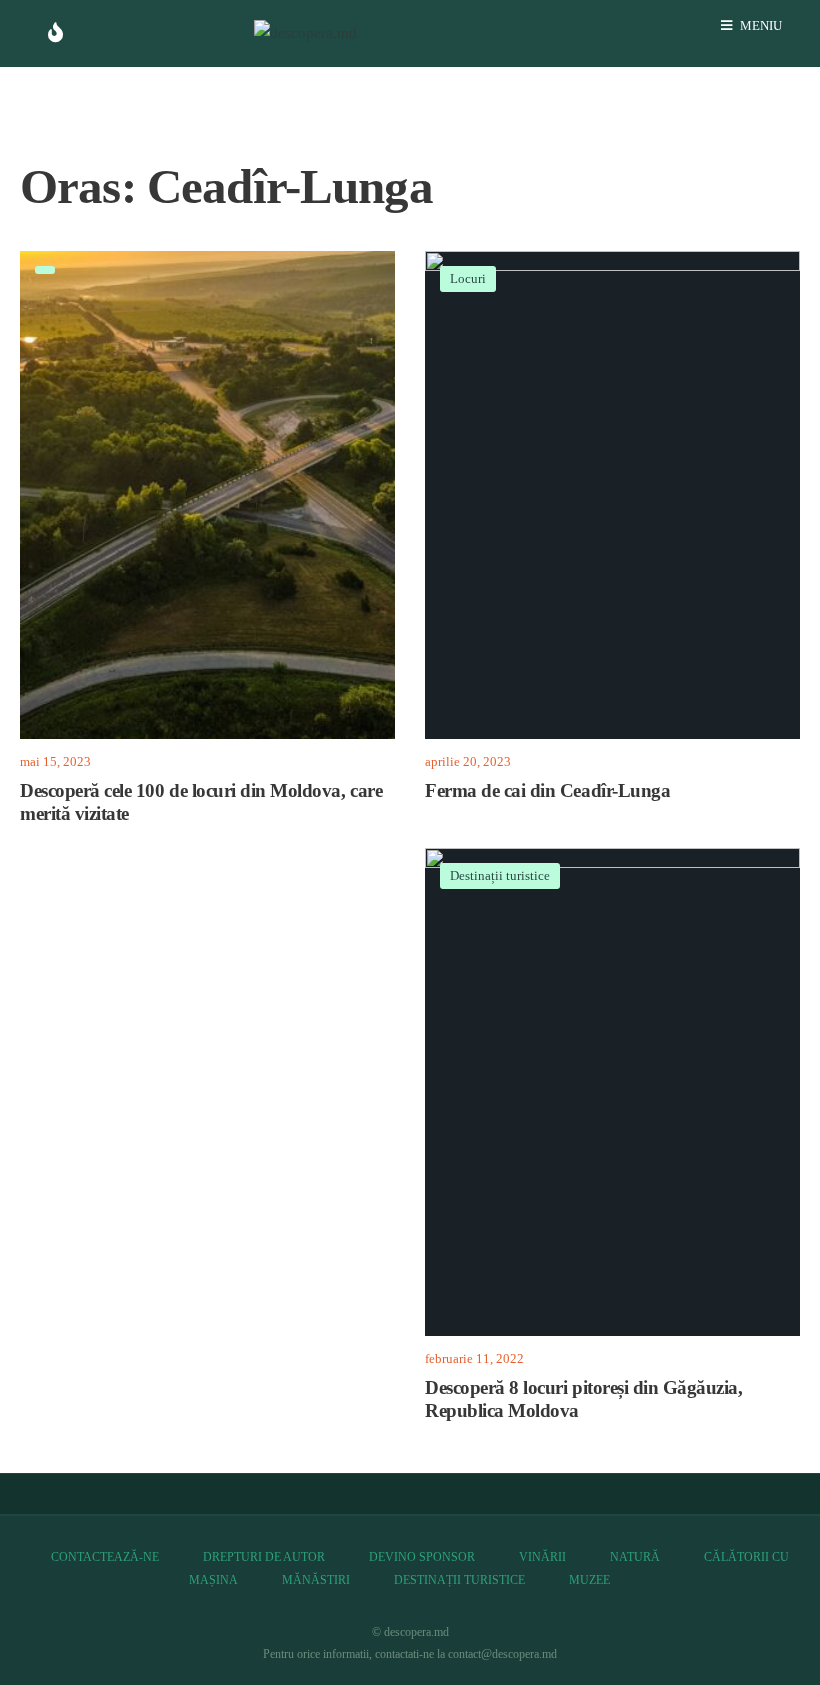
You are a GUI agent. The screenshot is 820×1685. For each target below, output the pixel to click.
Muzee (589, 1580)
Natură (635, 1557)
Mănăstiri (316, 1580)
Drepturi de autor (264, 1557)
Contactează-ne (105, 1557)
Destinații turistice (500, 875)
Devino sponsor (422, 1557)
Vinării (542, 1557)
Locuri (468, 278)
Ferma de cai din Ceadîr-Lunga (547, 791)
